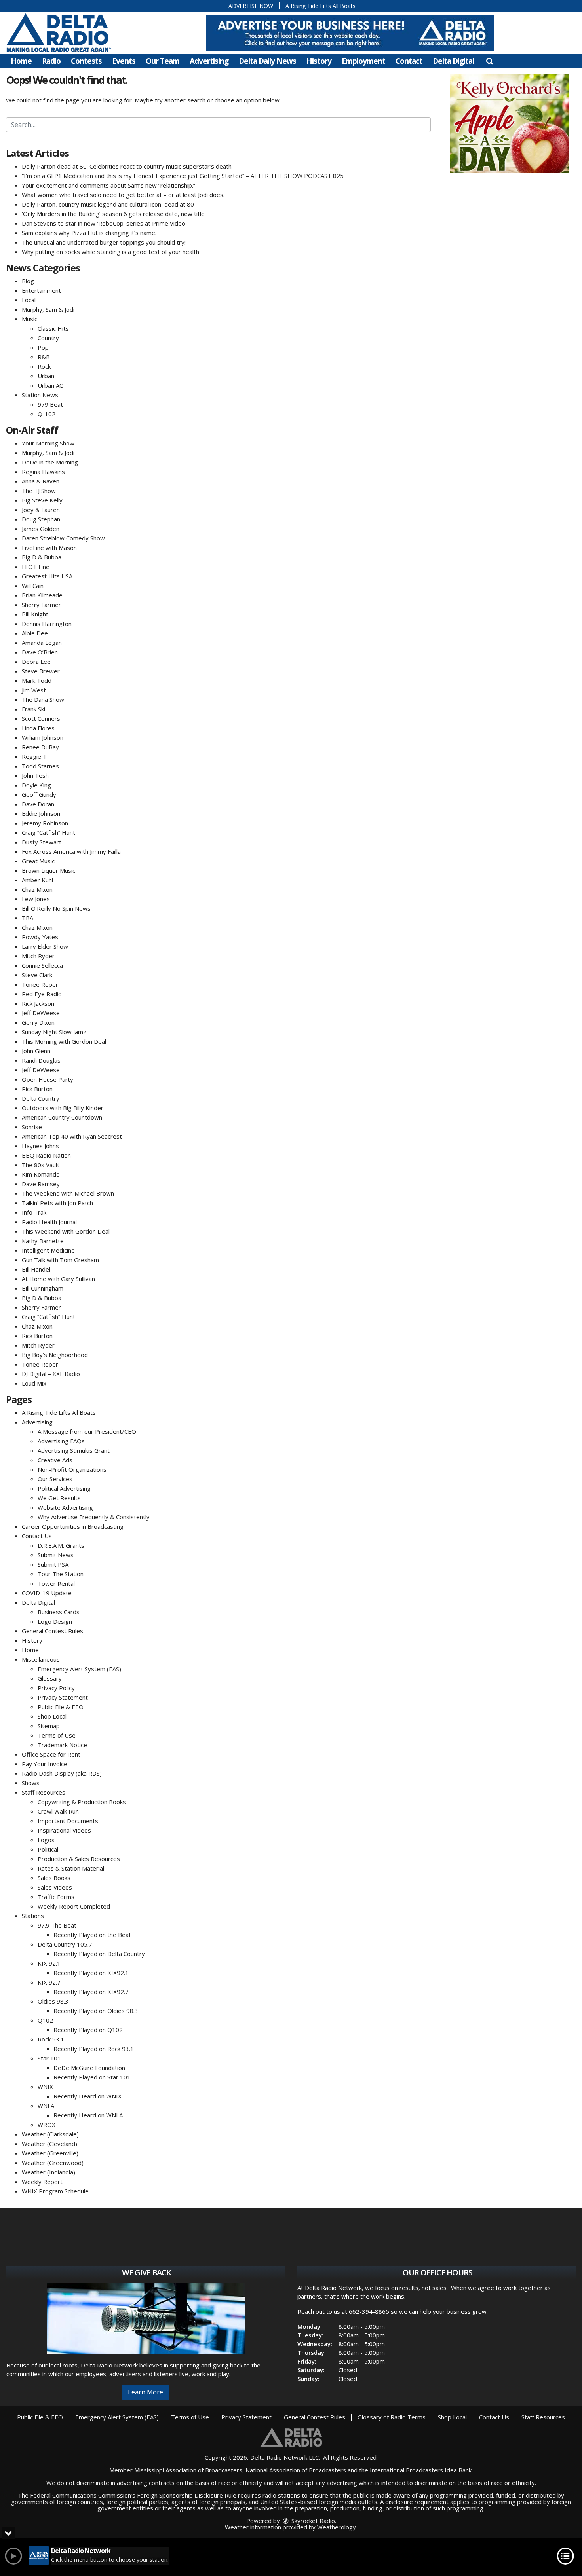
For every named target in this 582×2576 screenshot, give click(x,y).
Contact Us (37, 1536)
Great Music (38, 861)
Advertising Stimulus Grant (74, 1450)
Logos (46, 1840)
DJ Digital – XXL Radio (51, 1374)
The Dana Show (43, 699)
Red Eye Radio (42, 994)
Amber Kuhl (37, 880)
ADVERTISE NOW (251, 6)
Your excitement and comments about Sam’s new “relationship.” (108, 185)
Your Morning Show (48, 443)
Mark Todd (37, 680)
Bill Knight (35, 614)
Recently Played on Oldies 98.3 (96, 2011)
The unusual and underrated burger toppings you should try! (104, 242)
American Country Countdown (62, 1117)
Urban (46, 376)
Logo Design (55, 1621)
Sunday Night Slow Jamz (54, 1032)
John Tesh (35, 775)
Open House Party (48, 1079)
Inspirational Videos (64, 1830)
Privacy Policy (56, 1688)
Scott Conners (41, 718)
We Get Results (59, 1498)
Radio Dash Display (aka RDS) (62, 1773)
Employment (363, 61)
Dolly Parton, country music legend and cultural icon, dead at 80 (108, 204)
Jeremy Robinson (45, 823)
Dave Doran (38, 804)
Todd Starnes (40, 766)
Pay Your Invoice (45, 1764)
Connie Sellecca (42, 965)
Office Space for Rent (51, 1754)
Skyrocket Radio (312, 2521)
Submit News (56, 1555)
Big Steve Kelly (42, 500)
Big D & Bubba (42, 557)
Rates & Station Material (71, 1868)
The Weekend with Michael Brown (68, 1193)
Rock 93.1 (51, 2039)
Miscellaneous (41, 1659)
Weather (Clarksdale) (50, 2134)
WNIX (45, 2087)
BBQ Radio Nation (46, 1155)
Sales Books (54, 1878)
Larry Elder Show (45, 946)
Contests (86, 61)
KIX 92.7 (49, 1982)
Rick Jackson (38, 1003)
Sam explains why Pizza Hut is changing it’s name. (89, 233)
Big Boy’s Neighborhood (55, 1355)
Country (48, 338)
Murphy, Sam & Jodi (48, 309)
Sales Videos (55, 1887)
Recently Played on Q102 (88, 2030)
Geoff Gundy (39, 794)
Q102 (45, 2020)
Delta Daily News (267, 61)
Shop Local (52, 1716)
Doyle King (36, 785)
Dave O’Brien (40, 652)
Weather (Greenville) (50, 2153)
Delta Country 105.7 (65, 1944)
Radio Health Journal (49, 1222)
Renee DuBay (40, 747)
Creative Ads (55, 1460)
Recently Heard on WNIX (87, 2096)
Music (29, 319)
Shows (31, 1783)
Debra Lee (36, 662)
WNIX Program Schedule (55, 2191)
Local (29, 300)
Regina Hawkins (43, 472)
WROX (47, 2125)
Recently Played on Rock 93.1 (94, 2049)
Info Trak (34, 1212)
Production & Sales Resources (79, 1859)
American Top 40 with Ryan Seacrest (72, 1136)
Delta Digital (453, 61)
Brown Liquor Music (48, 870)
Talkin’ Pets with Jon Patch (57, 1203)
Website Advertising (65, 1507)
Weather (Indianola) (48, 2172)
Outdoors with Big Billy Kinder (63, 1108)
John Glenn (36, 1051)
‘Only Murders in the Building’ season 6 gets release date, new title (113, 214)
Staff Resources (44, 1792)
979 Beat (50, 404)
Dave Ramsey (41, 1184)
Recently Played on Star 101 (92, 2077)
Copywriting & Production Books (82, 1802)
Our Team (163, 61)
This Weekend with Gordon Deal (66, 1231)
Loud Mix (34, 1383)
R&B (44, 357)
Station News (40, 395)
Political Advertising (64, 1488)
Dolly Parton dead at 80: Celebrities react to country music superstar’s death (127, 166)
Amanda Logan (42, 643)
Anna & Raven (41, 481)
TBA (28, 918)
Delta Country (41, 1098)
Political (48, 1849)
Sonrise (32, 1127)
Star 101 (49, 2058)
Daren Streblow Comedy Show (63, 538)
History (319, 61)
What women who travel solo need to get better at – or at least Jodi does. (123, 195)
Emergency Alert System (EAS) (79, 1669)
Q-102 (47, 414)
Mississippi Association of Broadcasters (188, 2470)
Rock (44, 366)
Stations (33, 1916)
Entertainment (41, 290)
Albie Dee (35, 633)
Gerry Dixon (38, 1022)
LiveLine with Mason (49, 548)
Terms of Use (57, 1735)
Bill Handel (36, 1269)
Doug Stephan (41, 519)
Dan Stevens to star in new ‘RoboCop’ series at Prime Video (104, 223)
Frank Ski (33, 709)
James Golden (41, 529)
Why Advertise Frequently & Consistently (94, 1517)
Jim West (34, 690)
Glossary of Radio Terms (392, 2417)
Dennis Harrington (47, 624)
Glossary (50, 1678)
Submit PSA (53, 1564)
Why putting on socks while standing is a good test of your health (110, 252)
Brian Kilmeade (42, 595)
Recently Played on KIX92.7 (91, 1992)
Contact (409, 61)
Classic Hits (53, 328)
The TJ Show (39, 491)
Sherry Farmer (41, 605)
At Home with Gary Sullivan (58, 1279)
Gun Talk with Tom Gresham (60, 1260)
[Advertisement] (350, 33)
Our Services (55, 1479)
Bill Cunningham (43, 1288)
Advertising (209, 61)
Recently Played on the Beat (92, 1935)
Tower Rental (56, 1583)
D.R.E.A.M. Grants (61, 1545)
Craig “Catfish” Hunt (48, 832)
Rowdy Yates (40, 937)
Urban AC (50, 385)
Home (21, 61)
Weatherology (337, 2527)
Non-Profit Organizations (72, 1469)
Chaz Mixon (37, 889)
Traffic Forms (56, 1897)
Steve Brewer (41, 671)
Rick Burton (37, 1089)
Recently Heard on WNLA (88, 2115)
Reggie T (34, 756)
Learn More (145, 2392)
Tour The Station (61, 1574)
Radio (51, 61)
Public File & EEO (61, 1707)
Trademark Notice (62, 1745)
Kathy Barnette (43, 1241)
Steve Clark (37, 975)
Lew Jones (36, 899)
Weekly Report (42, 2182)
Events (124, 61)
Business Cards (59, 1612)
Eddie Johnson (41, 813)
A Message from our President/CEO (87, 1431)
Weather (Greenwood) (53, 2163)
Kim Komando (41, 1174)
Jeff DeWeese (41, 1013)
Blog (28, 281)
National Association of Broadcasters (296, 2470)
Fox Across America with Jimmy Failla (71, 851)
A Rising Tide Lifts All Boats (320, 6)
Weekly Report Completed (74, 1906)
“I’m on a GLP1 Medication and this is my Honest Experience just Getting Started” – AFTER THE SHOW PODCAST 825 (183, 176)
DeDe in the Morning (50, 462)
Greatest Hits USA (47, 576)
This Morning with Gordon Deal (64, 1041)
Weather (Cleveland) (49, 2144)
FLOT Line (36, 567)
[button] (490, 61)
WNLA (46, 2106)
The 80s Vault (41, 1165)
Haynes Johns (40, 1146)
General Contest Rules (52, 1631)
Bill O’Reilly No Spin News (56, 908)
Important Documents (68, 1821)
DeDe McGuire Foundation (89, 2068)
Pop (43, 347)
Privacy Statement (63, 1697)
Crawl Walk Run (58, 1811)
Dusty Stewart (42, 842)
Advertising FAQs (61, 1441)
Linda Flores (38, 728)
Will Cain (33, 586)
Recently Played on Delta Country (99, 1954)
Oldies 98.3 (53, 2001)
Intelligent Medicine (48, 1250)
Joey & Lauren (41, 510)
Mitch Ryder (38, 956)
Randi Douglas (41, 1060)
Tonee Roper (40, 984)
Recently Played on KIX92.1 (91, 1973)
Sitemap (49, 1726)
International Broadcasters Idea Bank (421, 2470)
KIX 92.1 (49, 1963)
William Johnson (43, 737)
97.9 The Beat (57, 1925)
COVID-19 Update (47, 1593)
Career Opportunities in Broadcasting (73, 1526)
